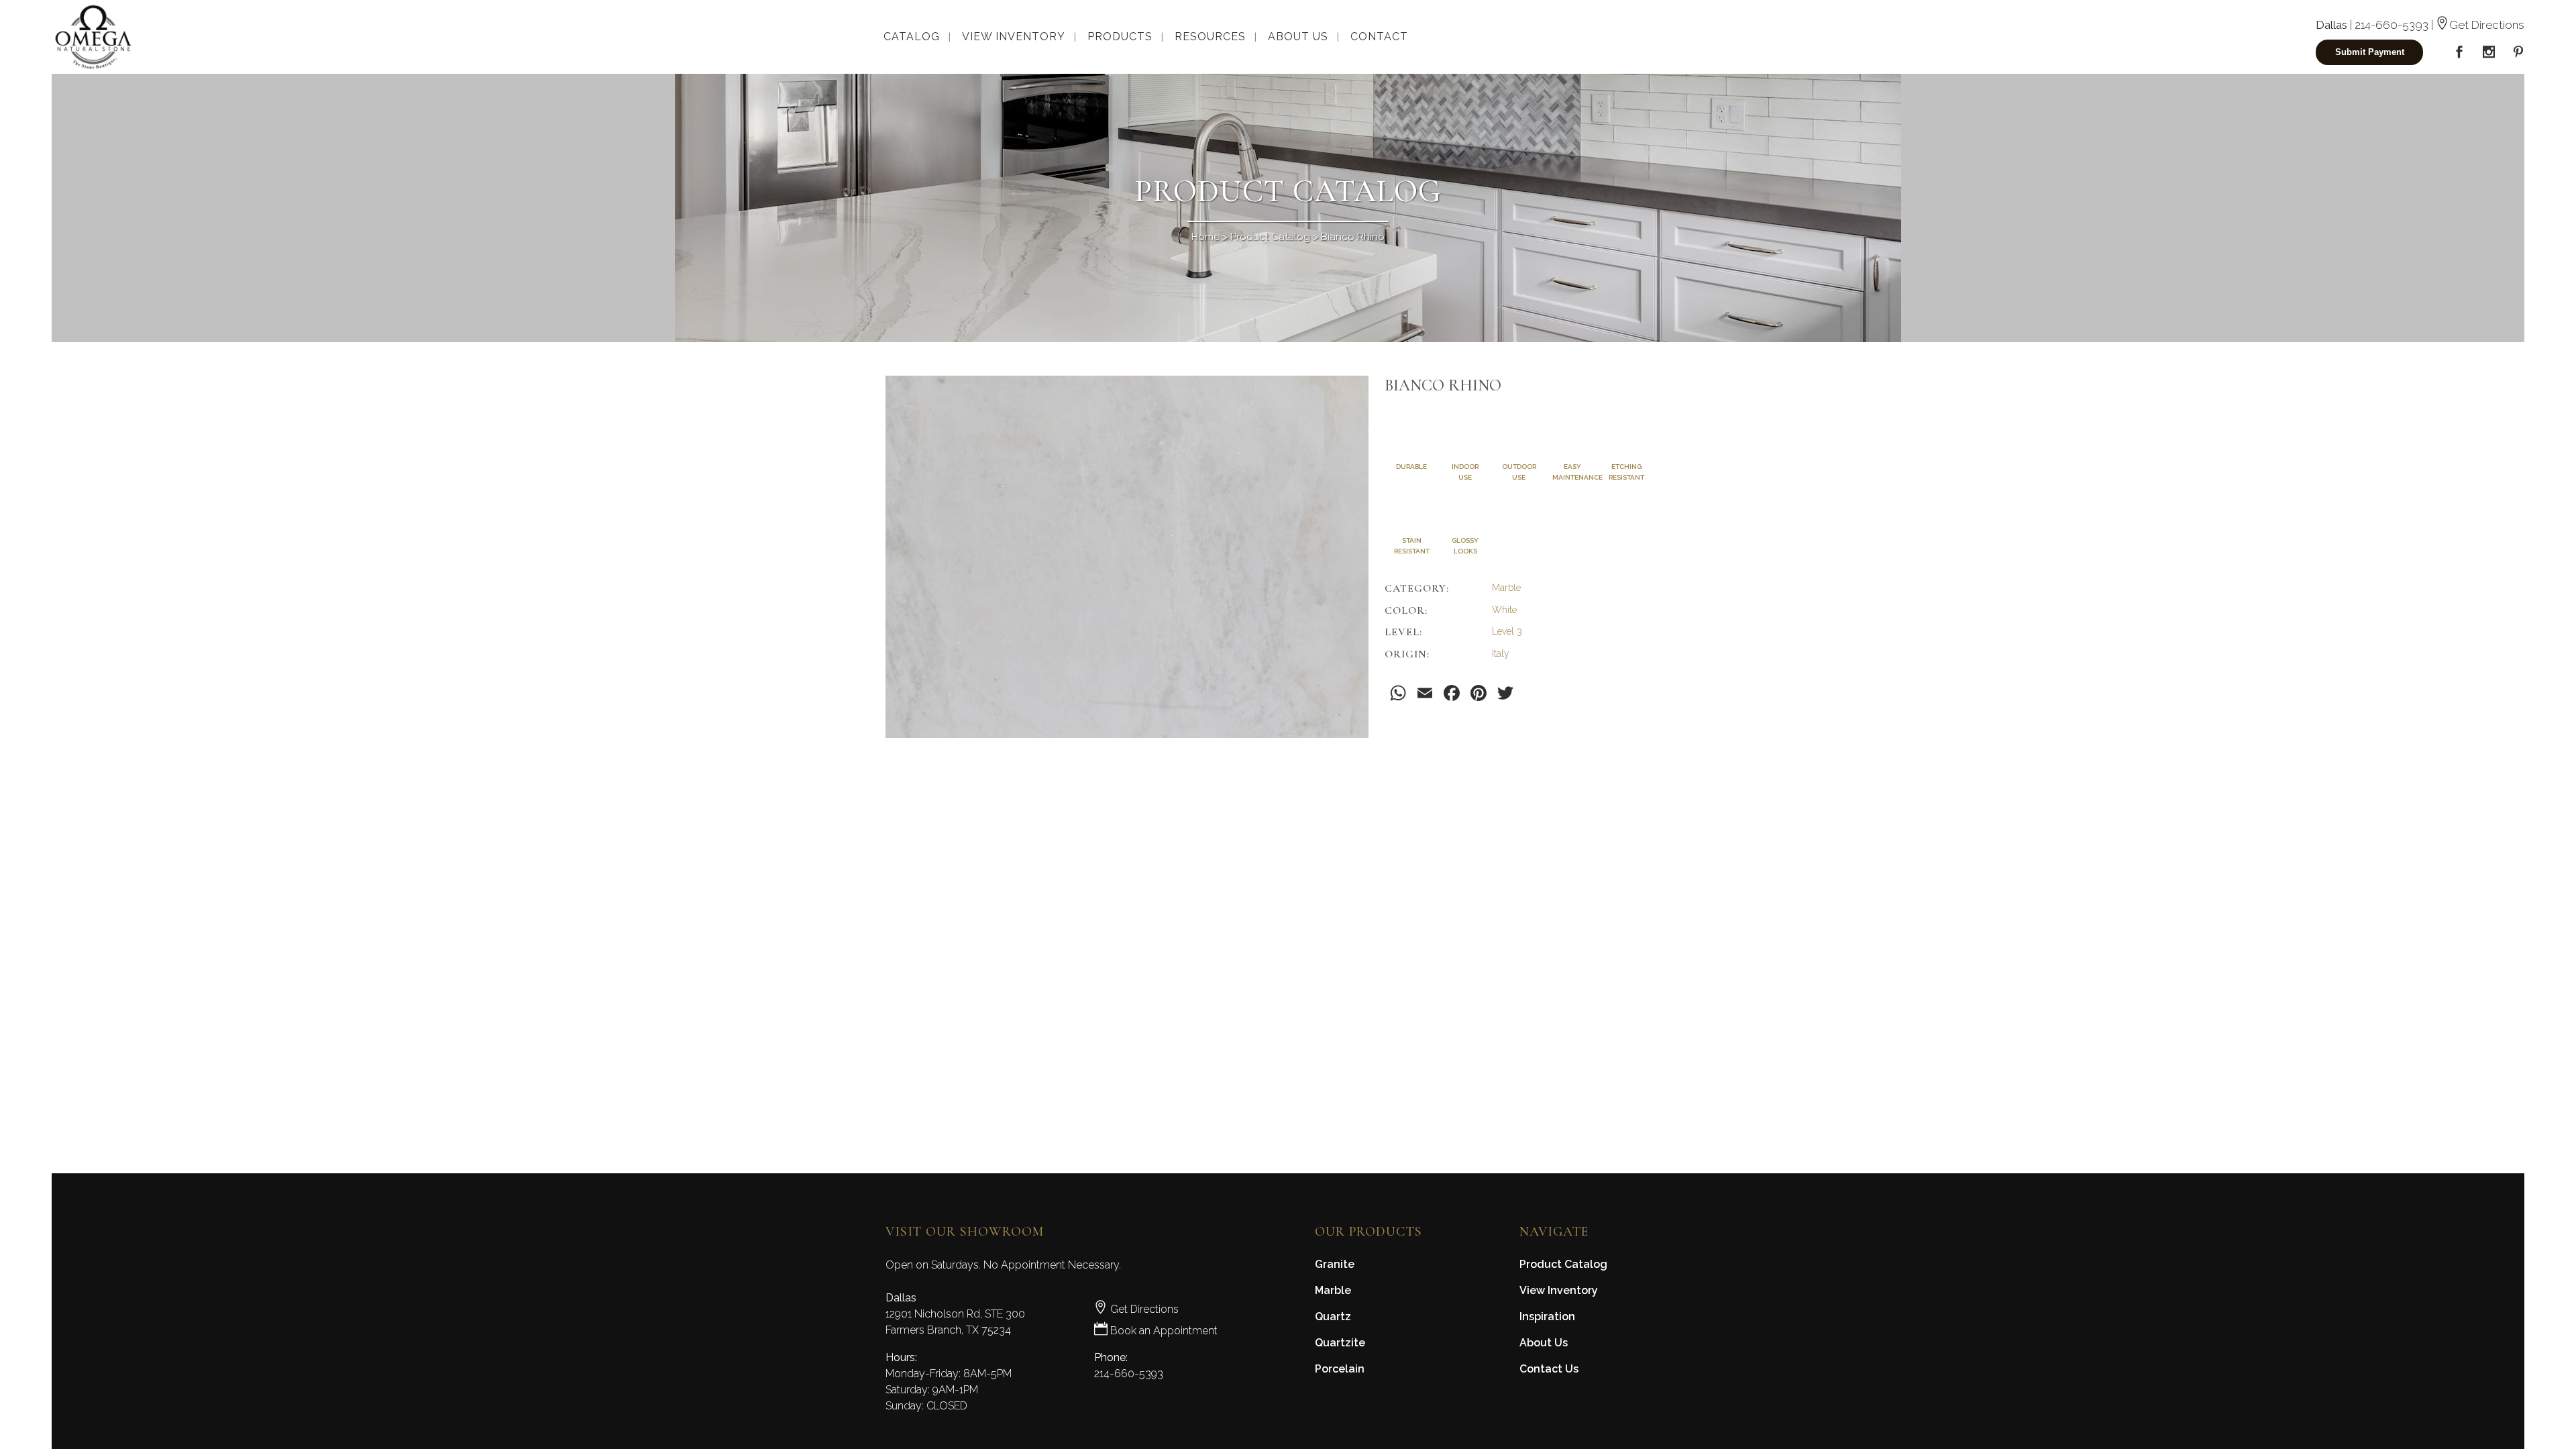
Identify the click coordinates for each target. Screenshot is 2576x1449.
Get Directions (2487, 25)
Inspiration (1547, 1317)
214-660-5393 (2392, 25)
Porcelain (1340, 1369)
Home (1205, 237)
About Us (1544, 1343)
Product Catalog (1270, 237)
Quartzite (1340, 1343)
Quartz (1333, 1317)
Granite (1335, 1264)
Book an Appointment (1163, 1331)
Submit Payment (2370, 52)
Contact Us (1549, 1369)
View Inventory (1559, 1290)
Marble (1333, 1290)
